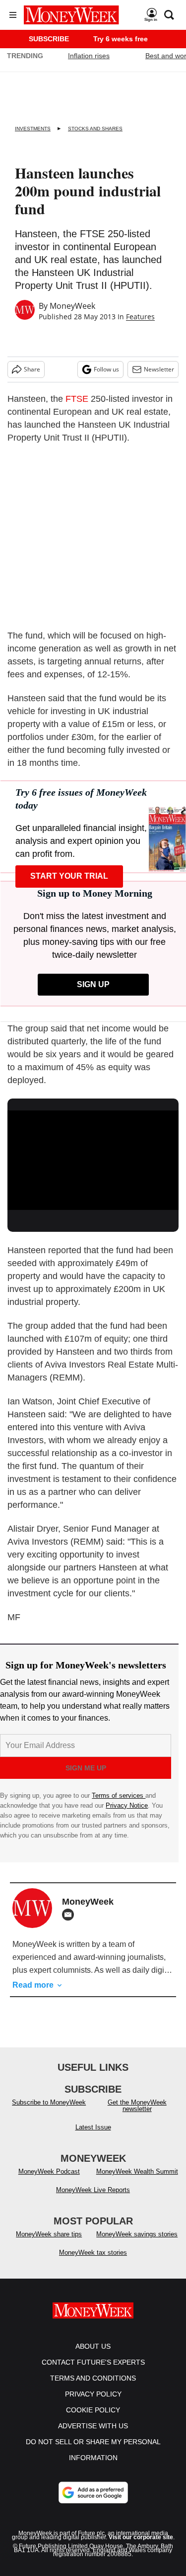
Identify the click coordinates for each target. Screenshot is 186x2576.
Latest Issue (93, 2127)
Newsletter (159, 369)
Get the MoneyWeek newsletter (137, 2106)
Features (140, 317)
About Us (93, 2346)
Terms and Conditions (93, 2378)
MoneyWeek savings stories (137, 2234)
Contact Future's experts (93, 2362)
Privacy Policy (93, 2394)
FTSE (77, 399)
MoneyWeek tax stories (93, 2253)
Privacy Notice (127, 1805)
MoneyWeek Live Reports (93, 2190)
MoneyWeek (72, 306)
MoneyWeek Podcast (49, 2171)
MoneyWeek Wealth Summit (137, 2171)
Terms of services (119, 1795)
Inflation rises (89, 56)
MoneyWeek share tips (49, 2234)
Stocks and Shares (95, 129)
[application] (93, 1159)
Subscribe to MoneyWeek (49, 2102)
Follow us (106, 369)
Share (32, 369)
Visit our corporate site (141, 2537)
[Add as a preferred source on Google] (93, 2492)
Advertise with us (93, 2426)
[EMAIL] (70, 1915)
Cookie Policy (93, 2410)
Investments (33, 129)
